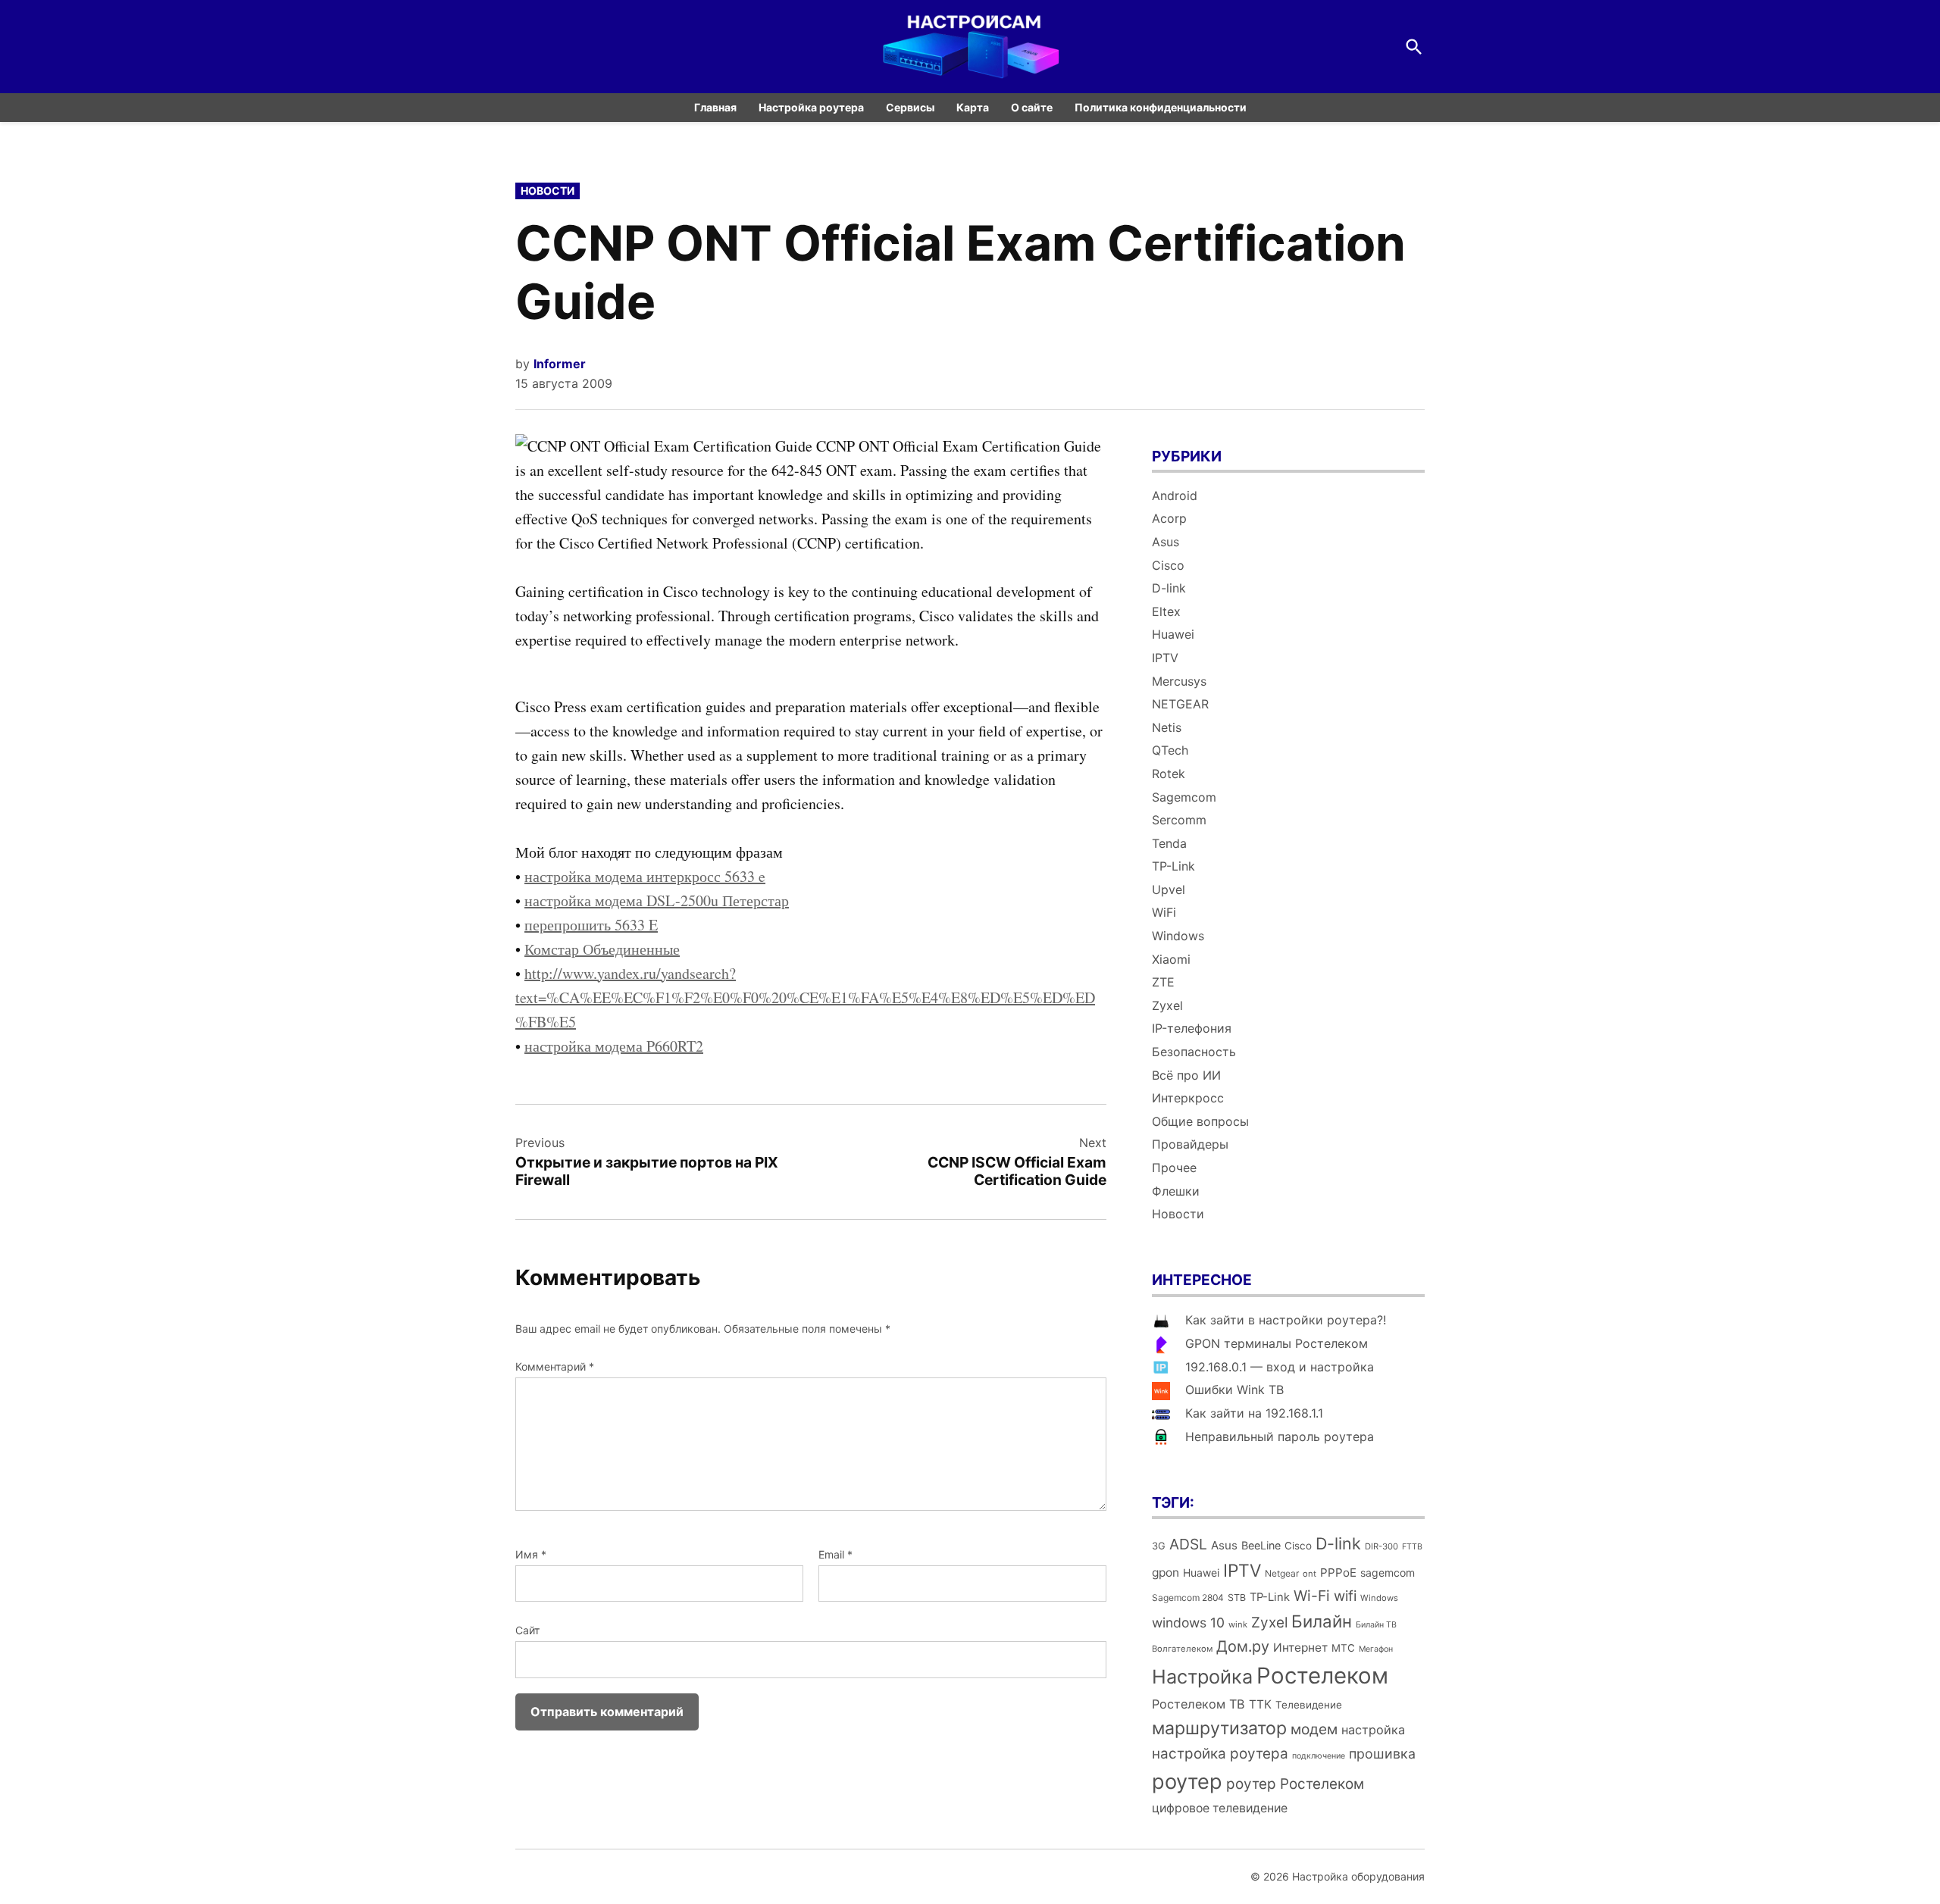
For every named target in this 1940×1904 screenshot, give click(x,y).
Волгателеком (1182, 1649)
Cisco (1168, 565)
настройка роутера (1220, 1754)
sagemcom (1388, 1573)
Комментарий (555, 1366)
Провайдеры (1190, 1144)
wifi (1345, 1596)
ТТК (1260, 1704)
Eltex (1166, 611)
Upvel (1169, 889)
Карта (973, 107)
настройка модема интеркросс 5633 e (645, 876)
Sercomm (1179, 820)
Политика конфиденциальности (1161, 107)
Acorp (1169, 518)
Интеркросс (1188, 1098)
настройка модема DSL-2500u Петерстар (657, 900)
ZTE (1163, 982)
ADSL (1188, 1544)
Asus (1166, 542)
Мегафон (1376, 1649)
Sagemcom (1184, 797)
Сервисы (910, 107)
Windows (1178, 936)
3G (1159, 1546)
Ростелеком (1322, 1676)
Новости (548, 191)
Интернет (1300, 1648)
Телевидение (1309, 1705)
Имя (531, 1554)
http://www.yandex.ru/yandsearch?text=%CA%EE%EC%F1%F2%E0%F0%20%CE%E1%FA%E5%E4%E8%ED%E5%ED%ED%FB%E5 (805, 997)
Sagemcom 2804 (1188, 1598)
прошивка (1382, 1754)
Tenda (1169, 843)
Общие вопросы (1200, 1121)
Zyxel (1167, 1005)
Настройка (1202, 1677)
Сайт (527, 1630)
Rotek (1169, 774)
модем (1314, 1729)
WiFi (1164, 912)
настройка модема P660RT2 (614, 1046)
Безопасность (1194, 1052)
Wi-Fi (1312, 1596)
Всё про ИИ (1186, 1075)
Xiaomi (1171, 959)
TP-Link (1173, 866)
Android (1175, 496)
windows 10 (1188, 1623)
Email (835, 1554)
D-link (1169, 588)
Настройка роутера (811, 107)
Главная (715, 107)
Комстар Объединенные (602, 949)
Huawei (1173, 634)
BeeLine (1261, 1545)
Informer (560, 364)
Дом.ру (1243, 1646)
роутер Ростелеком (1295, 1784)
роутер (1187, 1782)
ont (1309, 1574)
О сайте (1032, 107)
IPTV (1165, 658)
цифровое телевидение (1220, 1808)
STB (1237, 1598)
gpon (1166, 1573)
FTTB (1412, 1547)
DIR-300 (1381, 1546)
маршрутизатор (1219, 1728)
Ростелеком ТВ (1198, 1704)
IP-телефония (1192, 1028)
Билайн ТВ (1376, 1625)
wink (1238, 1624)
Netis (1167, 727)
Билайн (1322, 1621)
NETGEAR (1180, 704)
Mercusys (1179, 681)
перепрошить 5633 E (591, 925)
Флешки (1176, 1191)
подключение (1319, 1756)
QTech (1170, 750)
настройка (1373, 1730)
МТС (1343, 1648)
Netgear (1282, 1573)
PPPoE (1338, 1573)
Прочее (1174, 1168)
